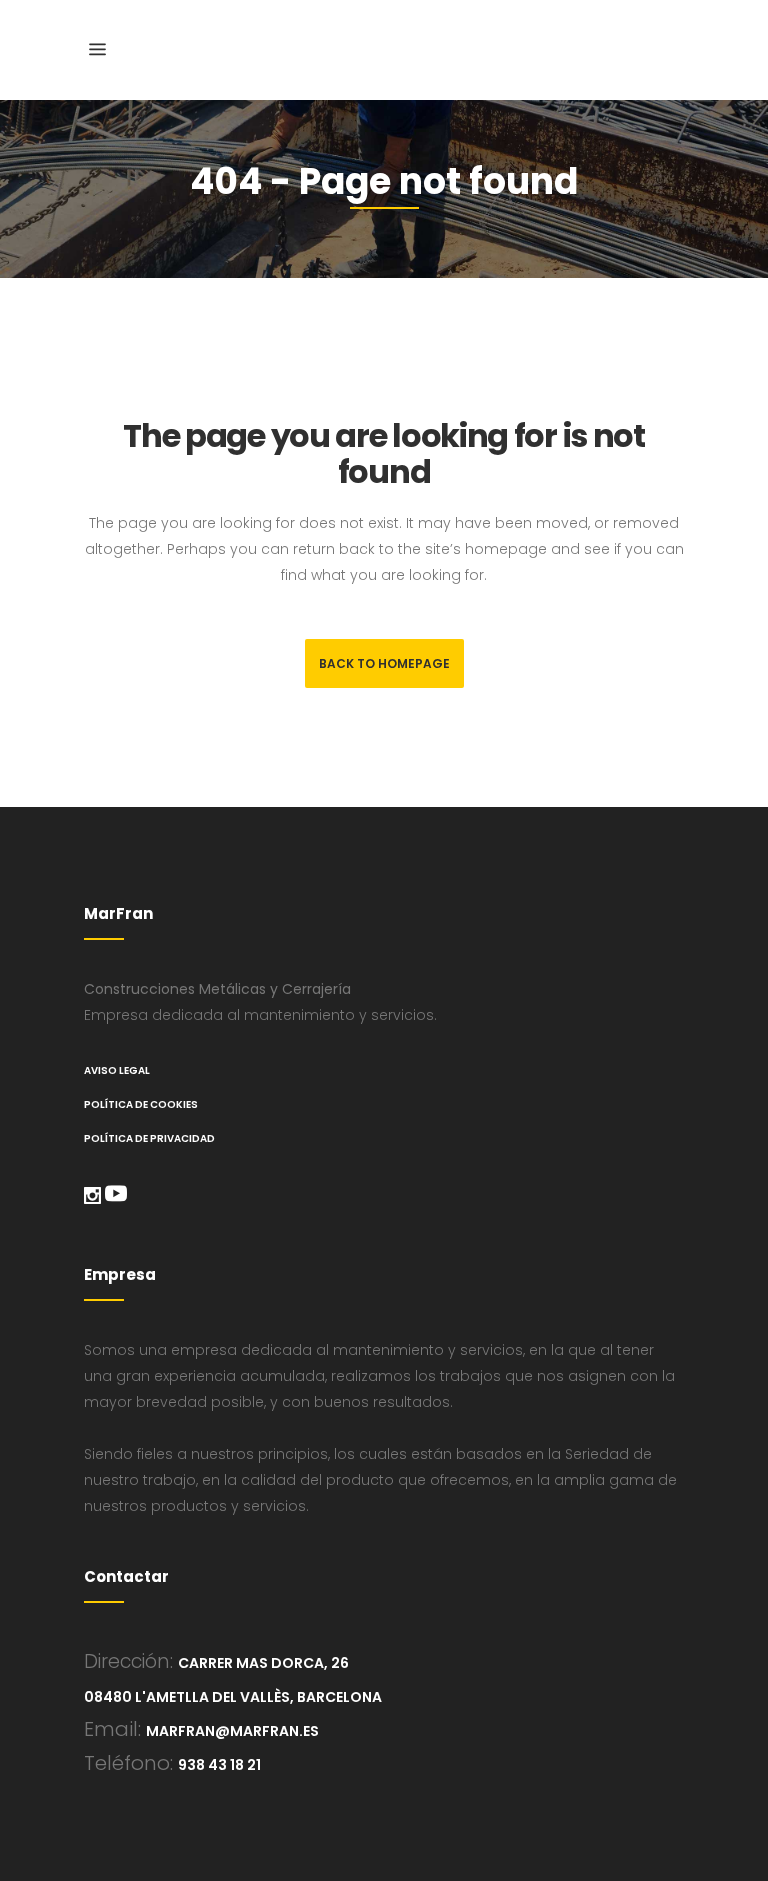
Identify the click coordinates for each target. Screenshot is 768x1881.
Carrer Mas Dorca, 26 (263, 1663)
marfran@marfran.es (232, 1731)
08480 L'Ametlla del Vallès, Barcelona (233, 1697)
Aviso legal (117, 1070)
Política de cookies (141, 1104)
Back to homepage (384, 663)
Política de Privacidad (149, 1138)
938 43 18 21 (219, 1765)
